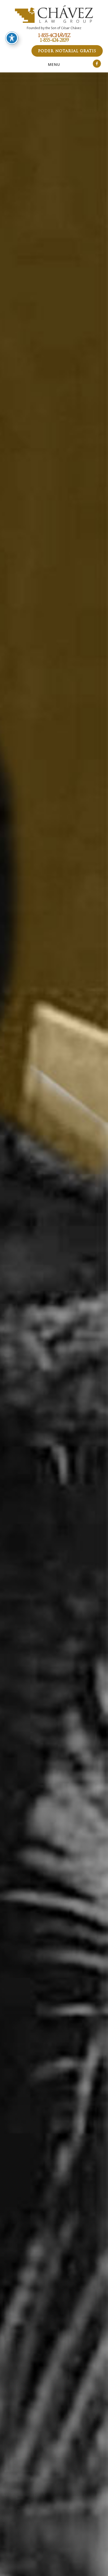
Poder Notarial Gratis (67, 51)
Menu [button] (54, 64)
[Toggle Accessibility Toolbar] (12, 38)
